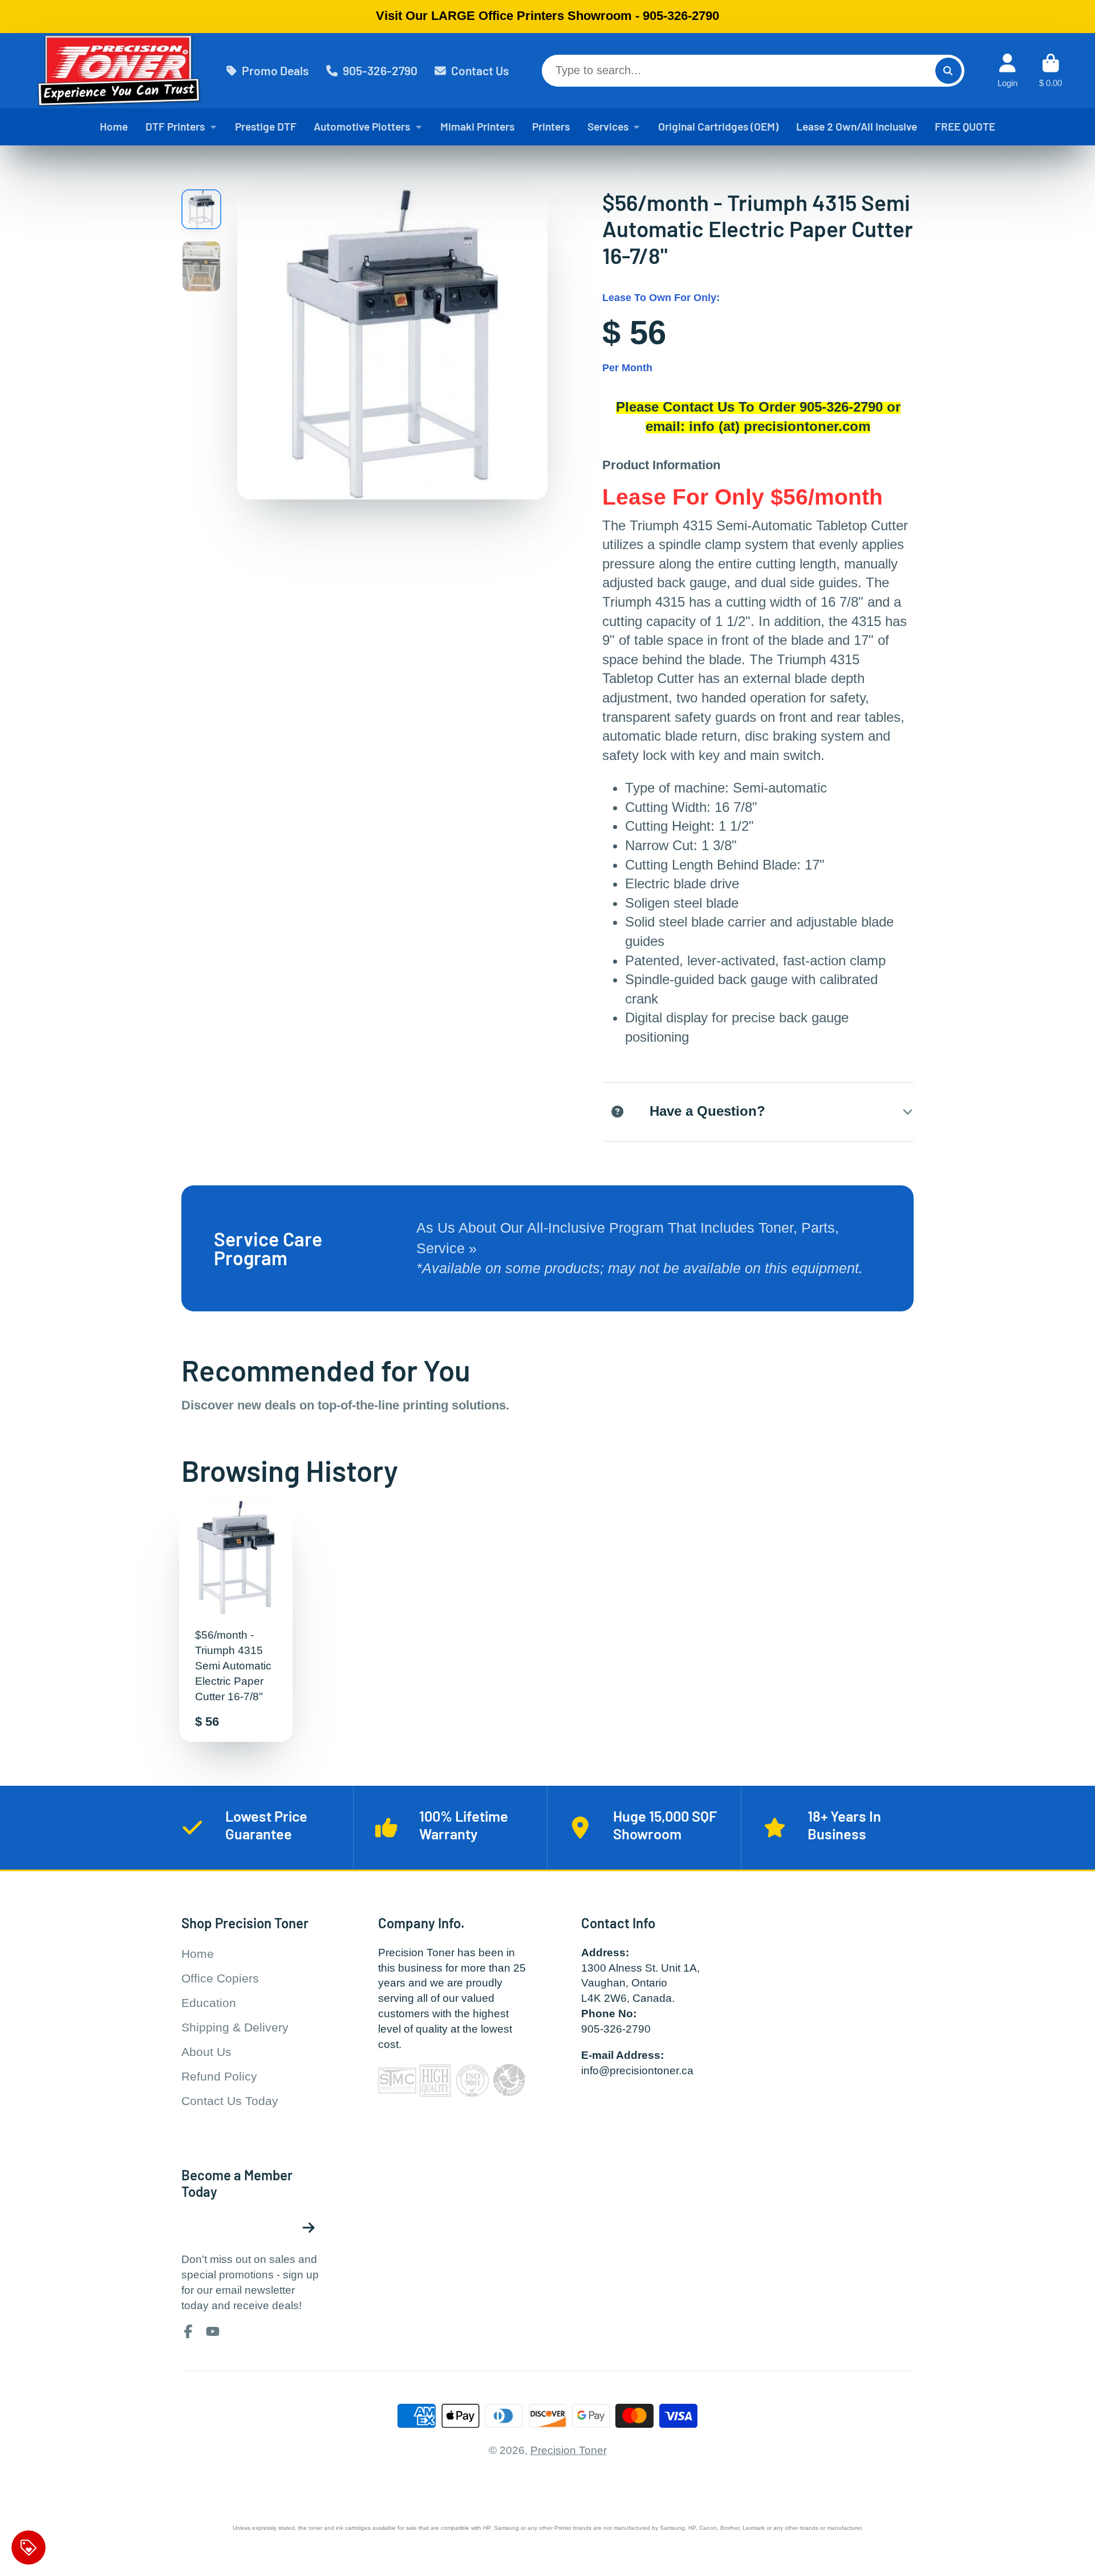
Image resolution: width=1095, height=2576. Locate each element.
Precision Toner (569, 2450)
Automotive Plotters (362, 126)
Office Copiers (220, 1978)
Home (114, 126)
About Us (206, 2052)
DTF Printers (175, 126)
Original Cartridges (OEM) (718, 126)
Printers (551, 126)
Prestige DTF (266, 126)
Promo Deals (275, 70)
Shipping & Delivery (235, 2027)
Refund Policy (219, 2076)
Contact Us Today (230, 2101)
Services (608, 126)
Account (1007, 71)
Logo (119, 71)
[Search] (948, 71)
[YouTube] (213, 2331)
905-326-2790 (380, 70)
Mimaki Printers (477, 126)
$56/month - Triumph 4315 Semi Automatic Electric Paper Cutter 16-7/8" (236, 1621)
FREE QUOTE (965, 126)
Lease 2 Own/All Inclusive (857, 126)
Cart (1051, 71)
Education (209, 2003)
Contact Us (480, 70)
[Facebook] (188, 2331)
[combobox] (753, 71)
